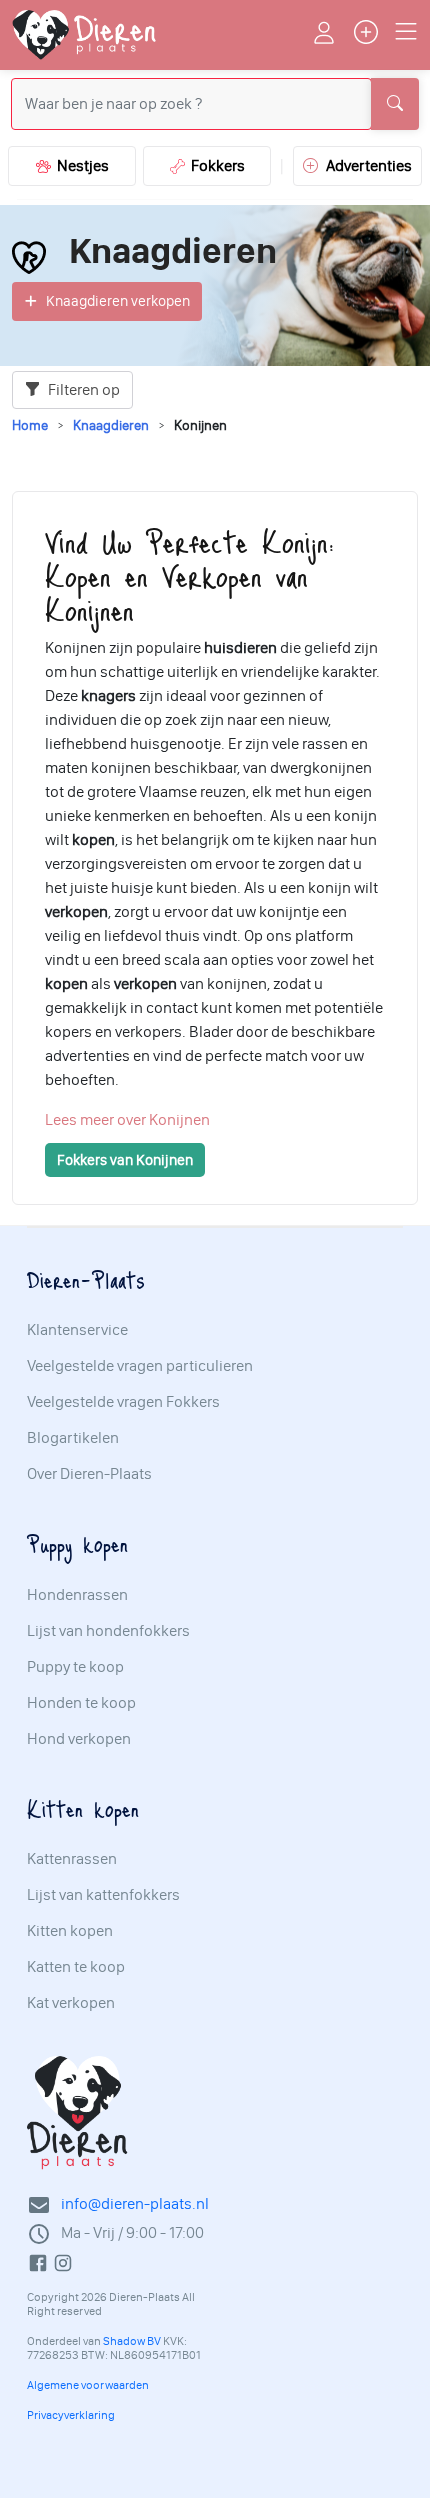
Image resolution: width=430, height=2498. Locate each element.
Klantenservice (77, 1330)
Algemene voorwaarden (88, 2385)
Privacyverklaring (71, 2415)
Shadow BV (132, 2341)
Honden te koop (81, 1703)
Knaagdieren (111, 425)
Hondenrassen (77, 1595)
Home (30, 425)
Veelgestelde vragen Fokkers (123, 1402)
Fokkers (215, 165)
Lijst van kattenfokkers (103, 1895)
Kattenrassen (72, 1859)
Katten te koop (76, 1967)
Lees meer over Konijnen (127, 1119)
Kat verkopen (71, 2003)
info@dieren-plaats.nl (135, 2203)
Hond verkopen (79, 1739)
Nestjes (80, 165)
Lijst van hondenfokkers (108, 1631)
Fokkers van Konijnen (125, 1160)
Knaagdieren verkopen (118, 301)
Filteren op (82, 389)
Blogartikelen (73, 1438)
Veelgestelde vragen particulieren (140, 1366)
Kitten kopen (70, 1931)
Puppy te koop (75, 1667)
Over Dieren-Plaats (89, 1474)
